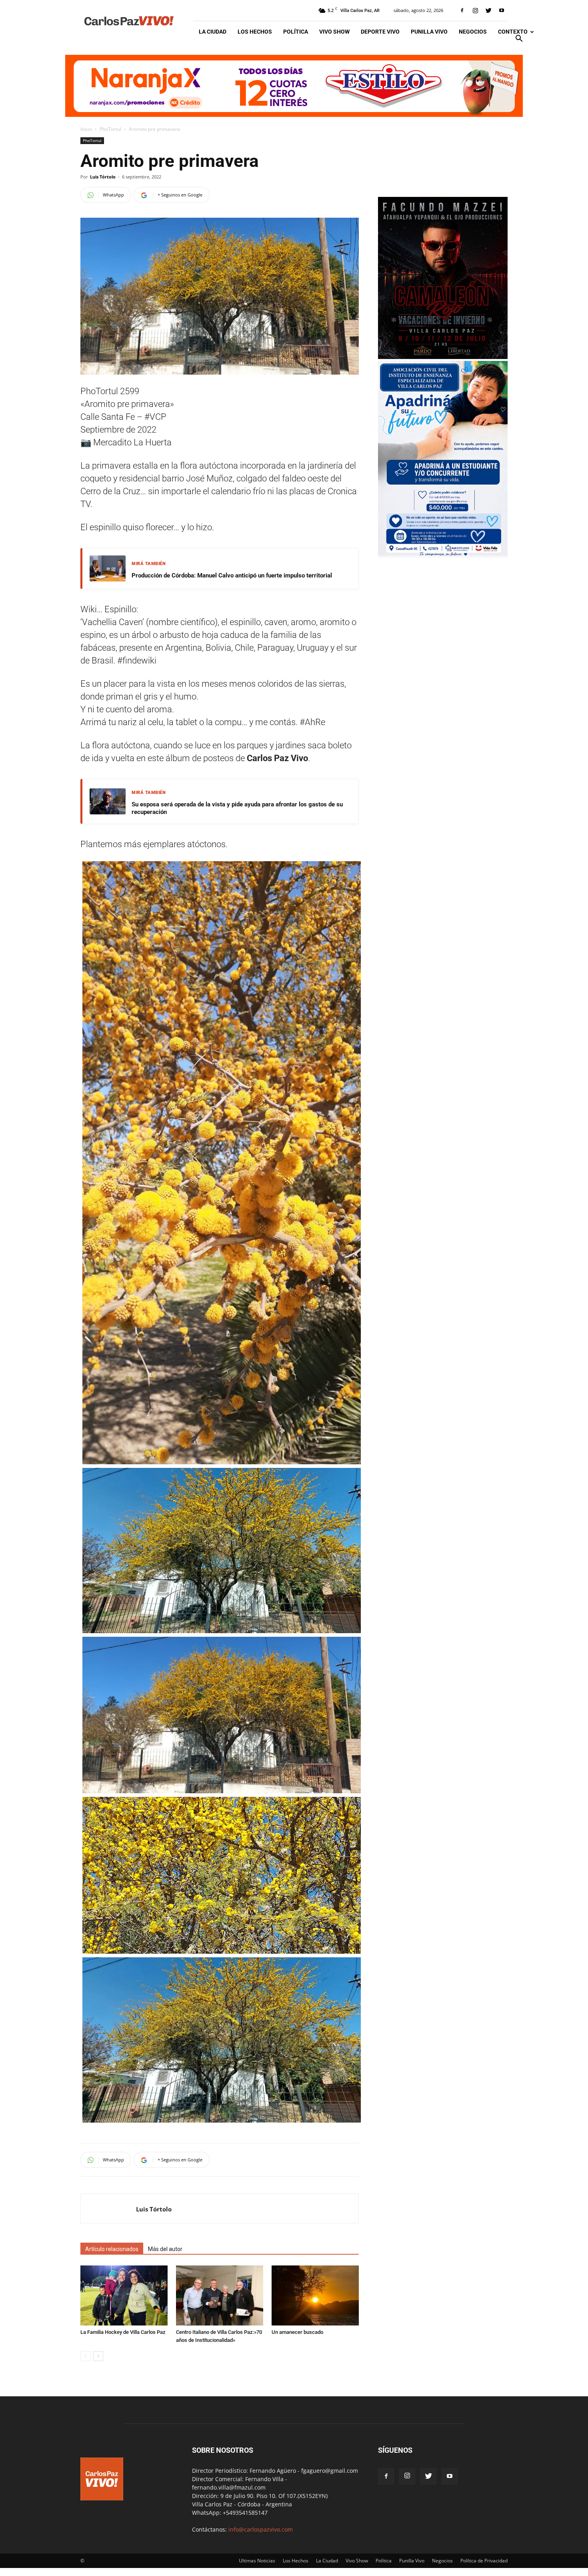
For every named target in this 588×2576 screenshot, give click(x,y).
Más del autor (165, 2249)
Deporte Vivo (380, 32)
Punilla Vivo (429, 32)
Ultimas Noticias (257, 2561)
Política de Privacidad (484, 2561)
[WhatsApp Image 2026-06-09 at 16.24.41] (443, 357)
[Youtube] (502, 10)
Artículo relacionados (112, 2249)
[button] (519, 39)
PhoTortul (110, 129)
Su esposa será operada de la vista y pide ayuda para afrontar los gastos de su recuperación (237, 808)
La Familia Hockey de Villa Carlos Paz (123, 2332)
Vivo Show (334, 32)
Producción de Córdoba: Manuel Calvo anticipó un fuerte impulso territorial (232, 575)
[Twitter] (488, 10)
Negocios (473, 32)
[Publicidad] (294, 86)
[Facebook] (462, 10)
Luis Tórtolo (103, 177)
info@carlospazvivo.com (261, 2529)
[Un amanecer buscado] (315, 2295)
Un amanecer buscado (297, 2332)
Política (296, 32)
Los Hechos (255, 32)
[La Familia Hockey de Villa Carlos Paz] (124, 2295)
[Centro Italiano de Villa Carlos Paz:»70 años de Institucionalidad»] (220, 2295)
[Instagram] (475, 10)
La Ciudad (213, 32)
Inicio (86, 129)
